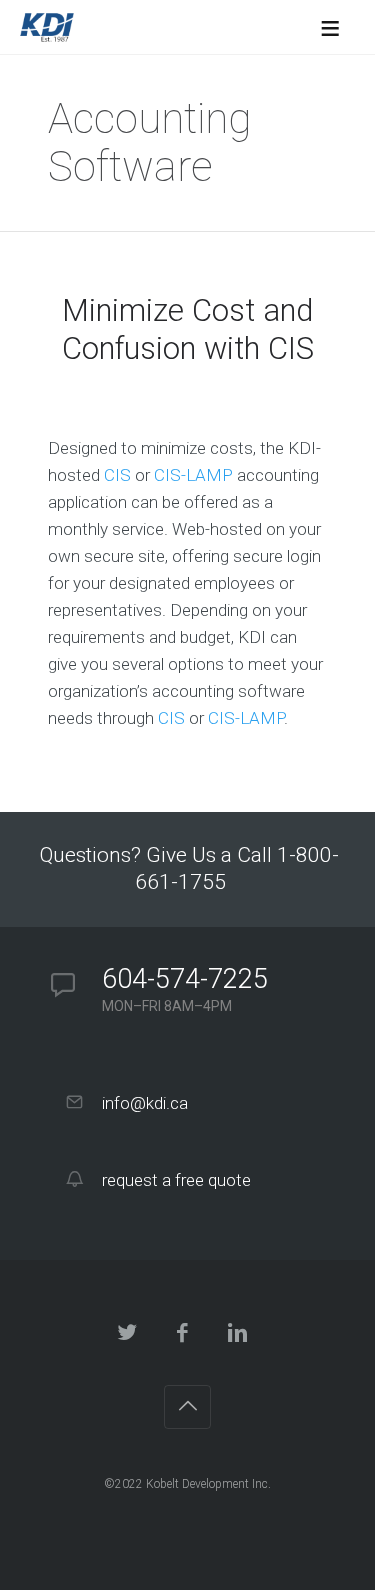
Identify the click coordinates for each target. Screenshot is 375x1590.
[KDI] (47, 27)
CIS (117, 475)
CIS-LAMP (193, 475)
